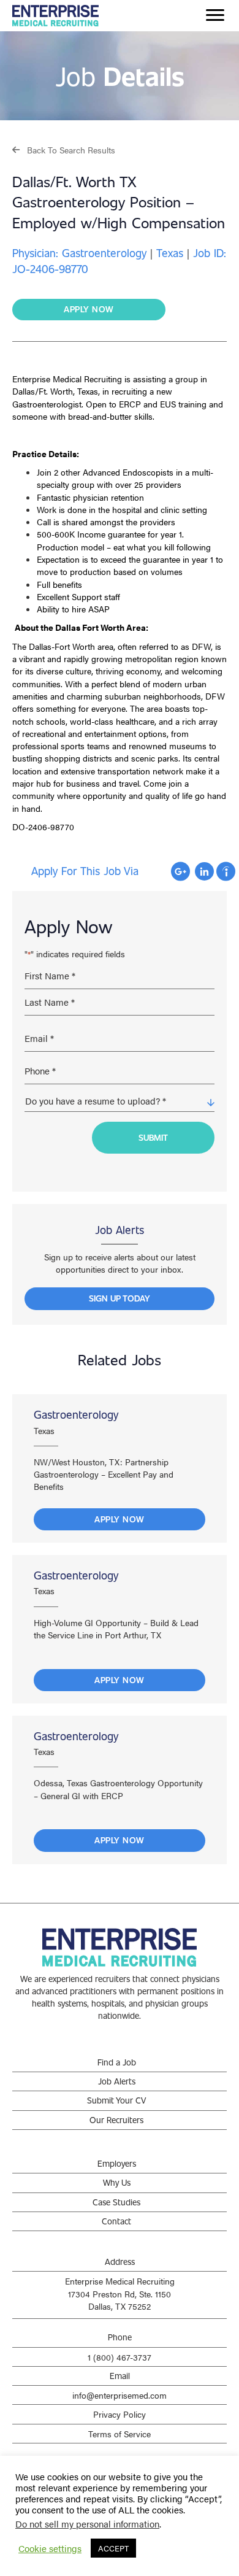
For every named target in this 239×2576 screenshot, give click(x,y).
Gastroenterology (76, 1414)
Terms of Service (120, 2434)
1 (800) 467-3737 (120, 2357)
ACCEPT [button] (113, 2548)
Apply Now (120, 1519)
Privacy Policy (120, 2414)
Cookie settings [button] (50, 2548)
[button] (64, 149)
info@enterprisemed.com (120, 2395)
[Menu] (215, 15)
